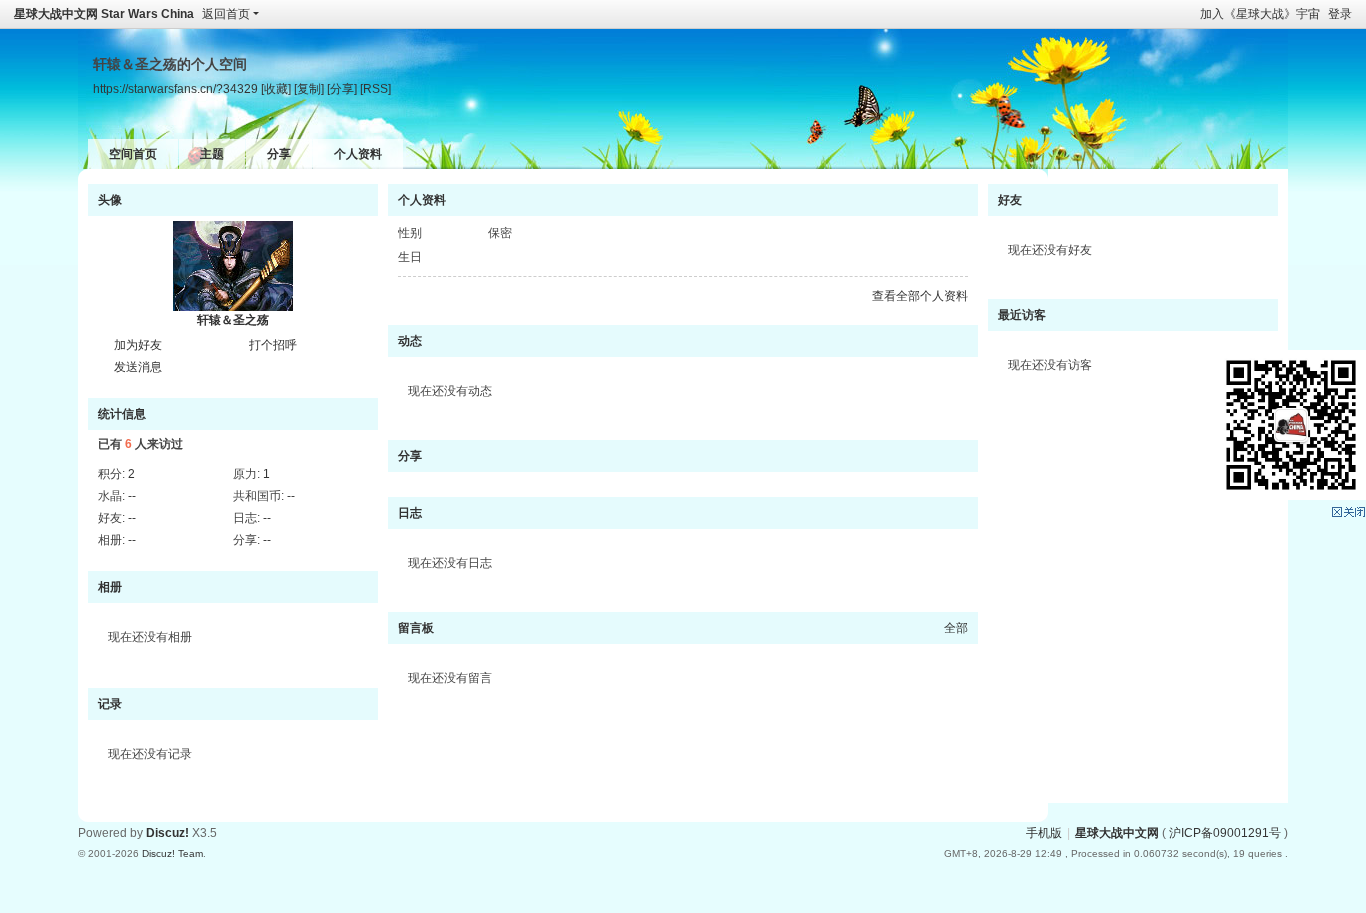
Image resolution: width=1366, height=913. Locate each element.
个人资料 (358, 154)
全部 (956, 628)
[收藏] (276, 88)
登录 (1340, 14)
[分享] (342, 88)
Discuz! (167, 833)
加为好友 (138, 345)
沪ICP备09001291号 (1225, 833)
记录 (110, 704)
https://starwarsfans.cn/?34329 (175, 88)
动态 (410, 341)
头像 (110, 200)
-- (132, 496)
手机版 (1044, 833)
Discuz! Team (172, 853)
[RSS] (375, 88)
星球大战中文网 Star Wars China (104, 14)
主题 (212, 154)
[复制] (309, 88)
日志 (410, 513)
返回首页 (226, 14)
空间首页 (133, 154)
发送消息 (138, 367)
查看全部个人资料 (920, 296)
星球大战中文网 (1117, 833)
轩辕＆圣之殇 (233, 320)
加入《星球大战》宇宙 (1260, 14)
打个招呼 (273, 345)
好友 (1010, 200)
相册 (110, 587)
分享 (279, 154)
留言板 (416, 628)
